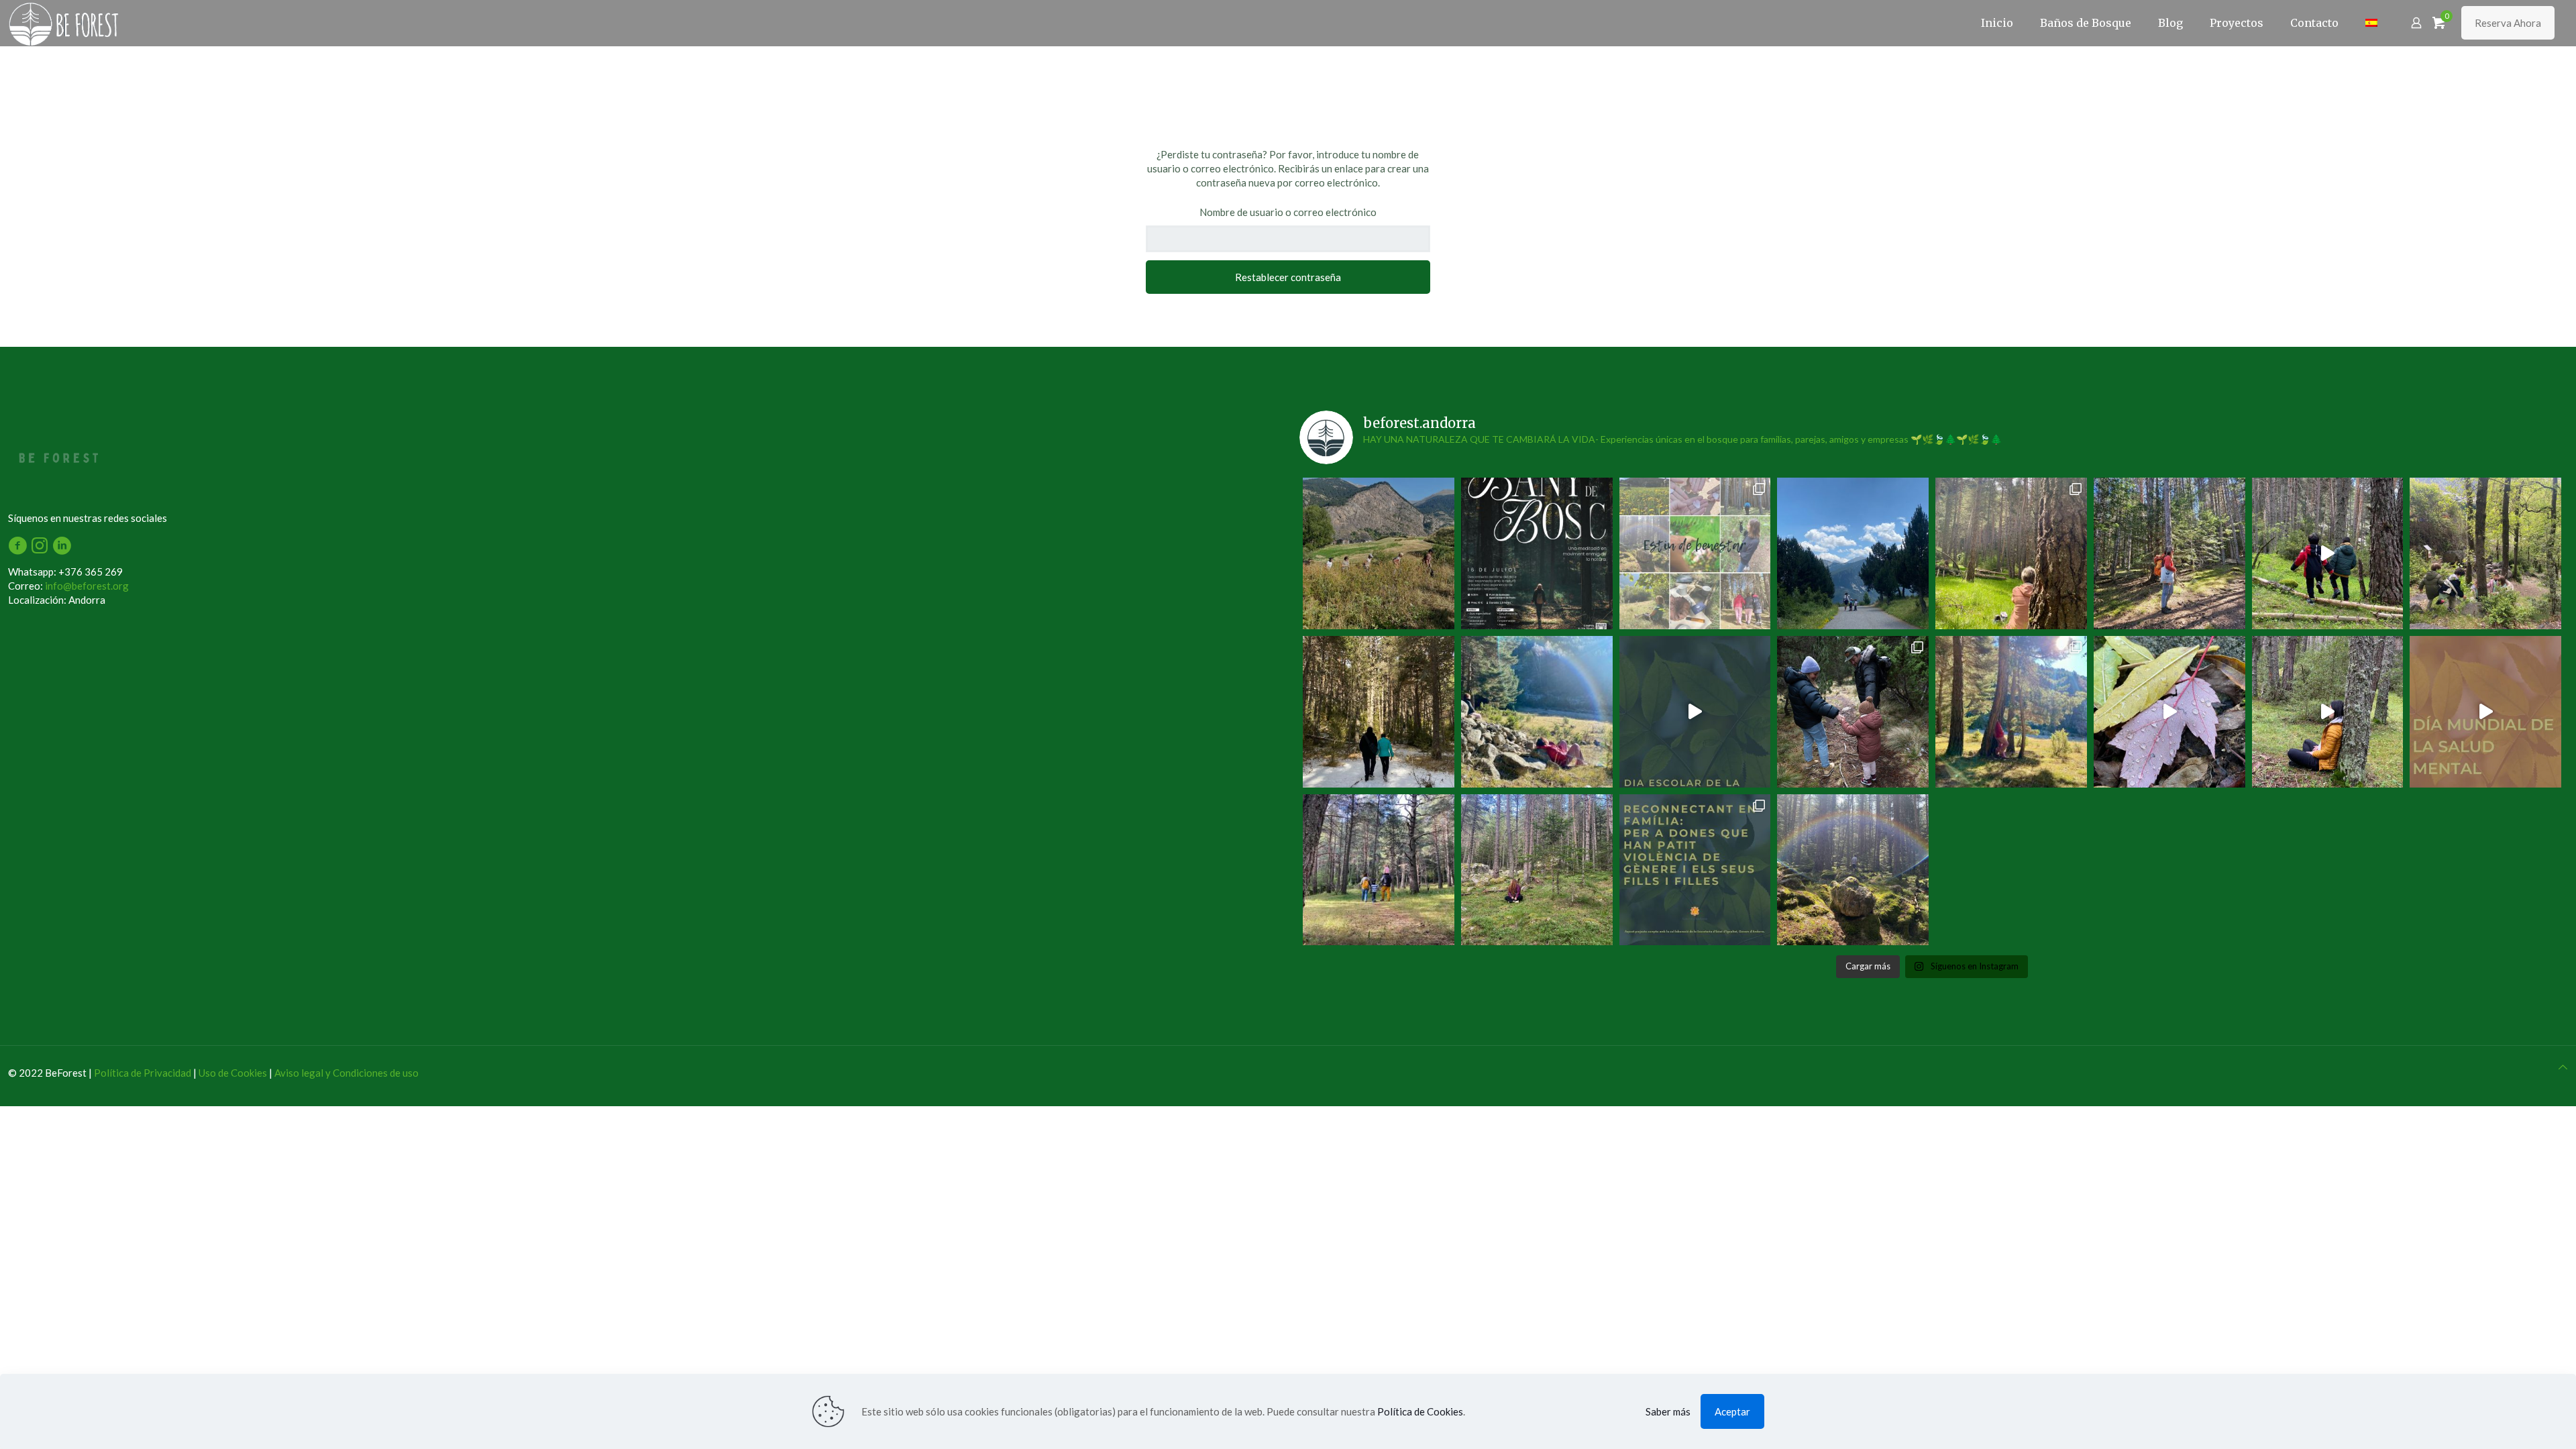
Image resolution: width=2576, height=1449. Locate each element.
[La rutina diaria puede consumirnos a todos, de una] (1379, 712)
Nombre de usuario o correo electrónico (1288, 212)
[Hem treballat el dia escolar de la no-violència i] (1695, 712)
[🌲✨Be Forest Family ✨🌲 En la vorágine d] (1379, 870)
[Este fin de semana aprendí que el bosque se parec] (2011, 553)
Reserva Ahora (2508, 23)
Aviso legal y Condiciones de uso (346, 1073)
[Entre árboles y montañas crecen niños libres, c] (1853, 553)
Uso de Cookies (233, 1073)
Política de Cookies (1420, 1411)
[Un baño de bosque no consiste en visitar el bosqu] (1379, 553)
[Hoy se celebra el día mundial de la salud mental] (2485, 712)
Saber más (1668, 1411)
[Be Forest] (306, 23)
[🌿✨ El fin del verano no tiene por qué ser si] (1537, 870)
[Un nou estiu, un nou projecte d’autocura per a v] (1695, 553)
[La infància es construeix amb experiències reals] (2328, 553)
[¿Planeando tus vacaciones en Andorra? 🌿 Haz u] (2169, 553)
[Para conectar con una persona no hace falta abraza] (2328, 712)
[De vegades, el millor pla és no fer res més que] (1537, 553)
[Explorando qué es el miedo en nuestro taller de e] (2169, 712)
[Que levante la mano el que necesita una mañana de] (1537, 712)
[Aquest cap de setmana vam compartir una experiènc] (2011, 712)
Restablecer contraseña (1288, 277)
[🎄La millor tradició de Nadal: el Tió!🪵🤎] (1853, 712)
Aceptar (1732, 1411)
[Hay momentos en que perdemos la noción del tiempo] (1853, 870)
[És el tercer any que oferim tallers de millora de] (1695, 870)
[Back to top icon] (2563, 1067)
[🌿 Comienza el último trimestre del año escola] (2485, 553)
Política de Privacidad (143, 1073)
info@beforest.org (87, 586)
